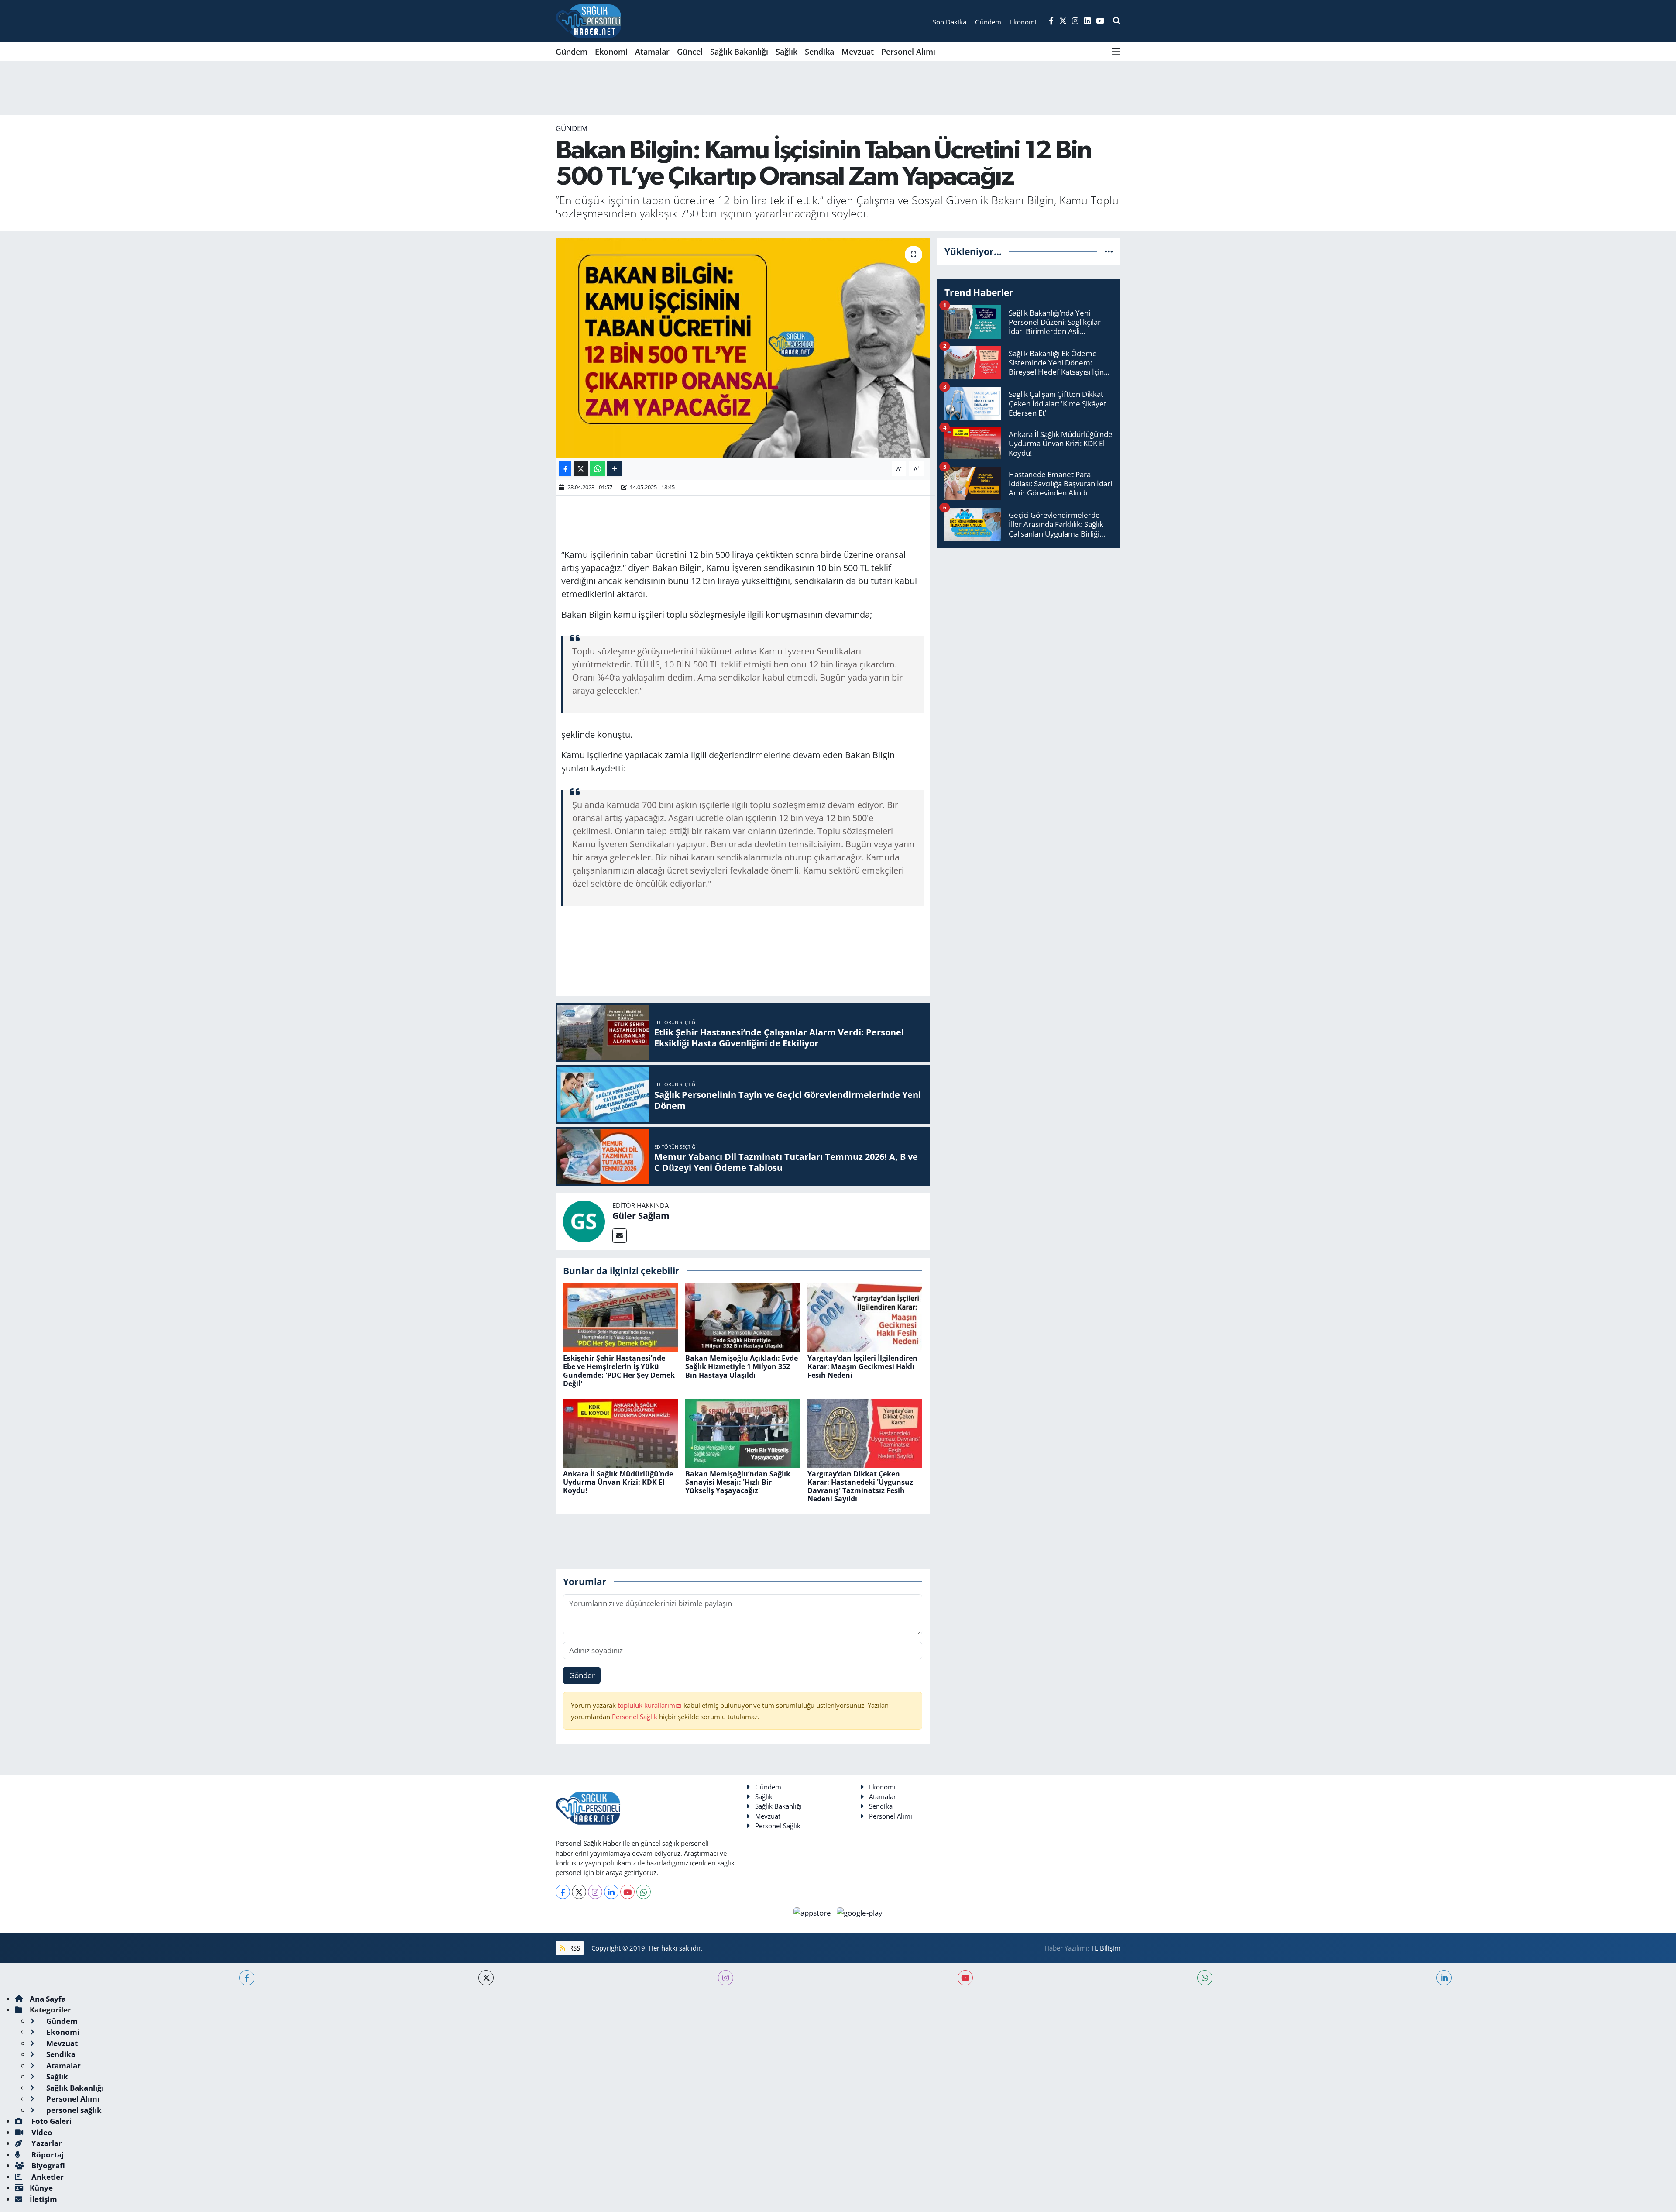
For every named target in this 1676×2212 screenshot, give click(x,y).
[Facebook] (563, 1892)
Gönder (582, 1675)
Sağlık (786, 52)
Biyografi (47, 2166)
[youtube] (965, 1978)
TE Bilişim (1106, 1948)
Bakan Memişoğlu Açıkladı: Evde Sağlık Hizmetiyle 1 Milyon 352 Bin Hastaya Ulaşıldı (742, 1366)
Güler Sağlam (641, 1216)
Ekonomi (611, 52)
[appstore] (813, 1912)
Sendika (819, 52)
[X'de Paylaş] (581, 469)
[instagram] (726, 1978)
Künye (41, 2188)
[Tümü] (1109, 251)
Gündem (572, 52)
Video (41, 2132)
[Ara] (1117, 21)
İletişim (43, 2199)
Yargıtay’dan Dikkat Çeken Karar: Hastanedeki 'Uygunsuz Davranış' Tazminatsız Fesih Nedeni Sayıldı (860, 1486)
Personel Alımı (908, 52)
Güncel (690, 52)
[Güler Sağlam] (584, 1221)
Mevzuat (858, 52)
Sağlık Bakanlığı (739, 52)
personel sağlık (73, 2110)
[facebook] (247, 1978)
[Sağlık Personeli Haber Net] (588, 21)
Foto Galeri (51, 2121)
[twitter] (486, 1978)
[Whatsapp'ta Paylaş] (598, 469)
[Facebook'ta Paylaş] (565, 469)
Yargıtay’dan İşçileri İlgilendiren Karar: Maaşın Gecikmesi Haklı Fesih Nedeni (862, 1366)
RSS (574, 1948)
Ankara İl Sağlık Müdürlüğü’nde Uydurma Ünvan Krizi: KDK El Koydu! (618, 1482)
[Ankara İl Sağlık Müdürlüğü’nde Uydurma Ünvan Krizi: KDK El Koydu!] (620, 1433)
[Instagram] (595, 1892)
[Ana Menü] (1116, 52)
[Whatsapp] (644, 1892)
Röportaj (47, 2155)
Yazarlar (46, 2143)
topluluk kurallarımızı (651, 1705)
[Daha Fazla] (614, 469)
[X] (579, 1892)
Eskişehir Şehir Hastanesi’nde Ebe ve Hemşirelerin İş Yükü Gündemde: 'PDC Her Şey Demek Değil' (619, 1371)
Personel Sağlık (635, 1717)
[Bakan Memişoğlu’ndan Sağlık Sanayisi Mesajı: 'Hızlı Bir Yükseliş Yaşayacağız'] (743, 1433)
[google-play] (860, 1912)
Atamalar (652, 52)
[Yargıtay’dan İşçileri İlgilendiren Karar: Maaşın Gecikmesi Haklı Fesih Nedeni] (865, 1317)
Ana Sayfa (48, 1999)
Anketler (47, 2177)
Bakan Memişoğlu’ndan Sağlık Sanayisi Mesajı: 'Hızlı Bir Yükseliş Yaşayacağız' (738, 1482)
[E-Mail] (620, 1236)
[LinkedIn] (611, 1892)
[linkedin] (1444, 1978)
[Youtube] (627, 1892)
